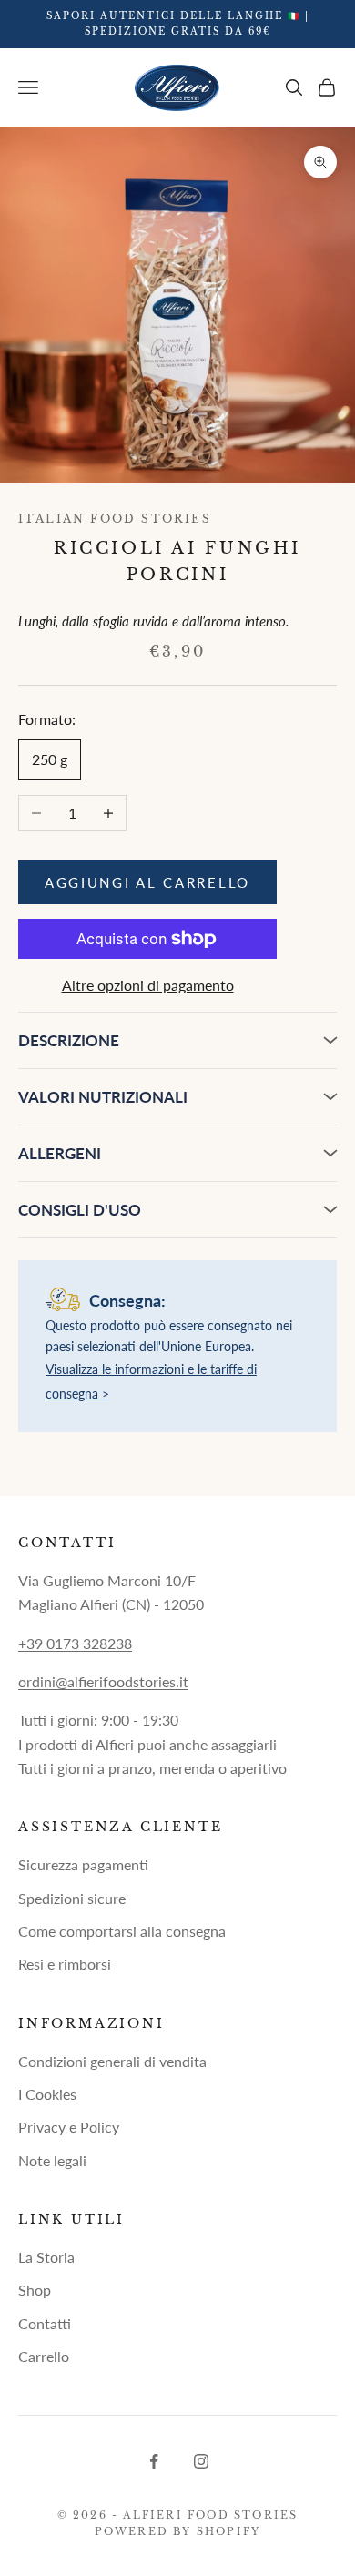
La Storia (46, 2257)
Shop (35, 2290)
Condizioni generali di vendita (112, 2061)
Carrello (44, 2356)
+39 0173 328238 (75, 1643)
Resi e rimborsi (65, 1964)
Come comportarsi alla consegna (122, 1931)
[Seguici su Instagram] (201, 2461)
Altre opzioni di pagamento (148, 985)
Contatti (45, 2323)
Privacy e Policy (69, 2127)
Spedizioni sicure (72, 1898)
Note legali (52, 2160)
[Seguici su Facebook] (154, 2461)
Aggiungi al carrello (147, 882)
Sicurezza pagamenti (83, 1864)
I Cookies (47, 2094)
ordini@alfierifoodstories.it (103, 1681)
